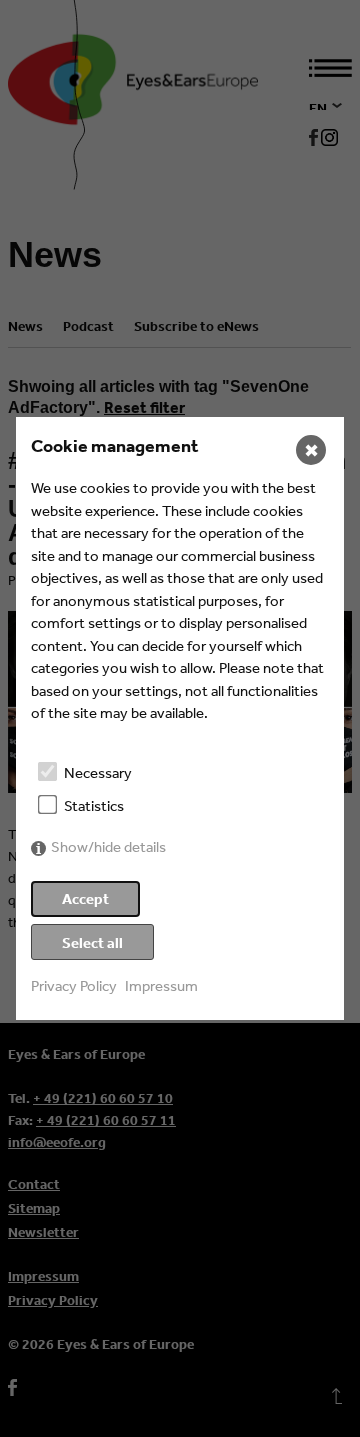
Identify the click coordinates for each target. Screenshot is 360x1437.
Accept (85, 898)
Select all (92, 942)
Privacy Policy (74, 985)
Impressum (161, 985)
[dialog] (180, 718)
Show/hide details (108, 846)
